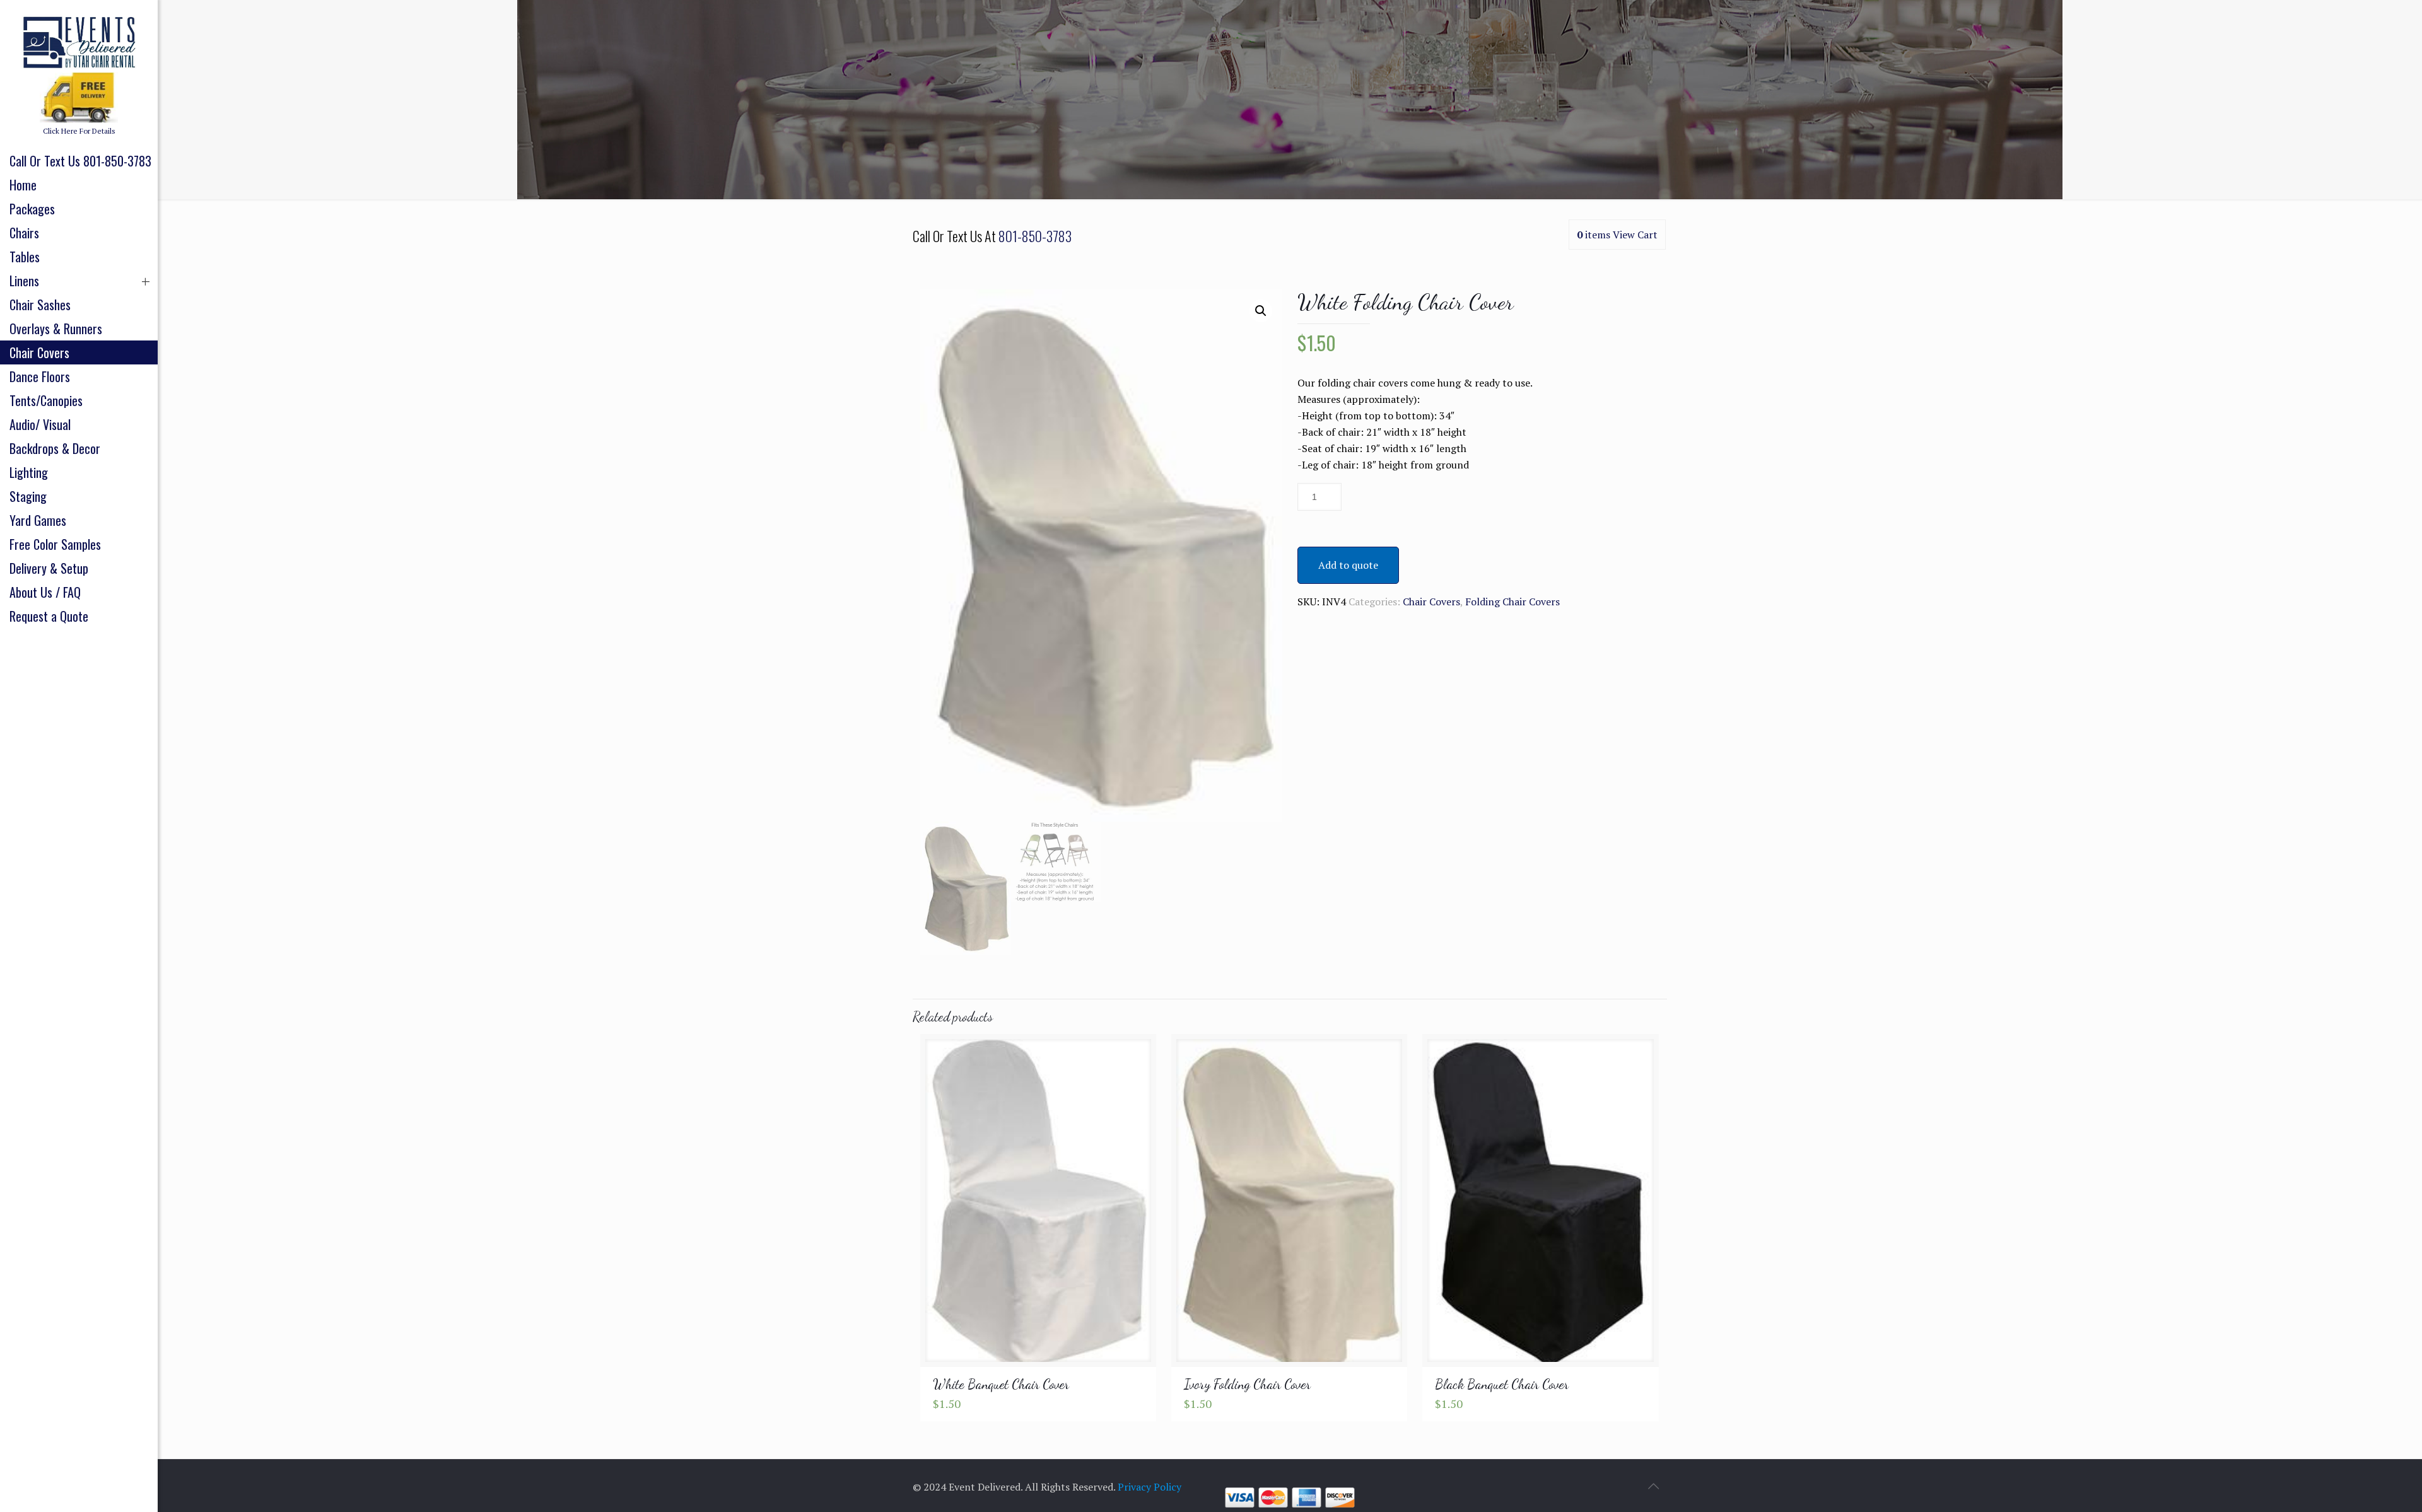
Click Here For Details (79, 131)
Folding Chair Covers (1512, 602)
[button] (1261, 311)
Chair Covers (1431, 602)
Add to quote (1348, 565)
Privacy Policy (1150, 1487)
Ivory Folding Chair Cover (1247, 1384)
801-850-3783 (1035, 236)
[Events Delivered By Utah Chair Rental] (79, 41)
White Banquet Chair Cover (1001, 1384)
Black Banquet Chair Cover (1502, 1384)
